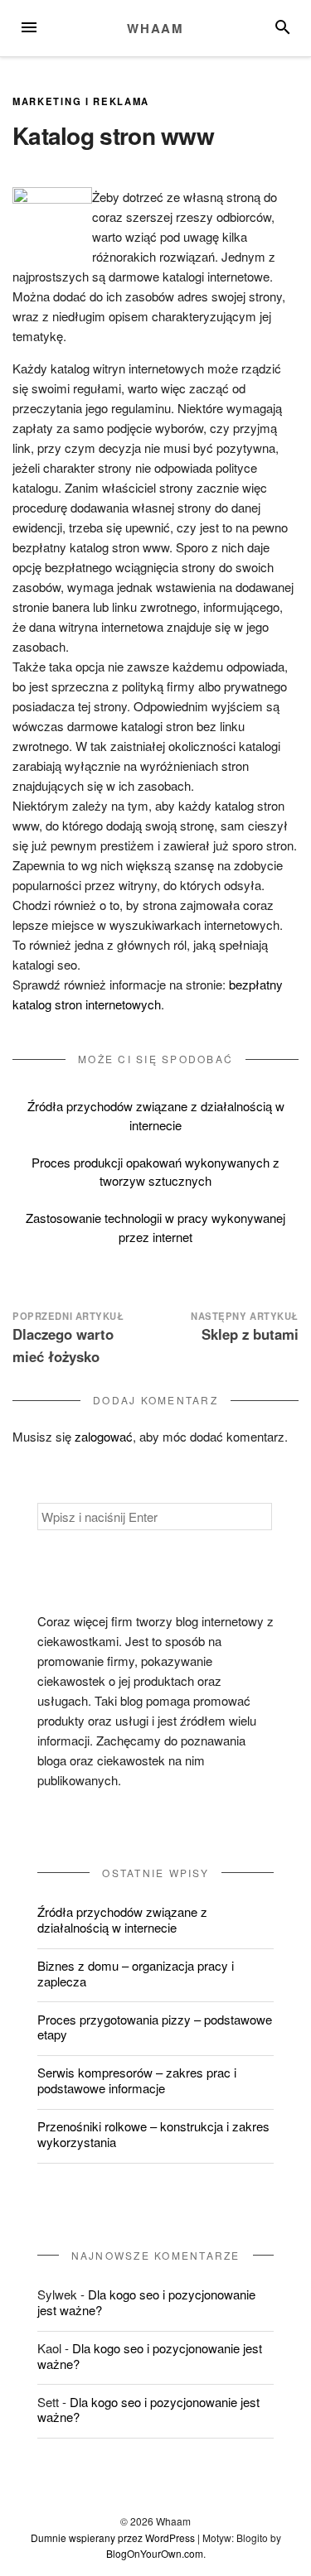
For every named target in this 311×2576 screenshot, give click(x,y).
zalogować (104, 1436)
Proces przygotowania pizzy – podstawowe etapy (155, 2027)
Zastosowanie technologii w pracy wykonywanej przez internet (155, 1227)
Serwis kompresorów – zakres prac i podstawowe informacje (137, 2080)
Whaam (155, 28)
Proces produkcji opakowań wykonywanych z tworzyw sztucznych (155, 1172)
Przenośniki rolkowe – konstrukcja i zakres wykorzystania (153, 2134)
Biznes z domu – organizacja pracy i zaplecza (136, 1973)
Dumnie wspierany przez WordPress (113, 2537)
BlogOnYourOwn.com (155, 2553)
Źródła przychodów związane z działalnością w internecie (156, 1115)
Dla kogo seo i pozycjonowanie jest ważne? (146, 2302)
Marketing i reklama (81, 101)
